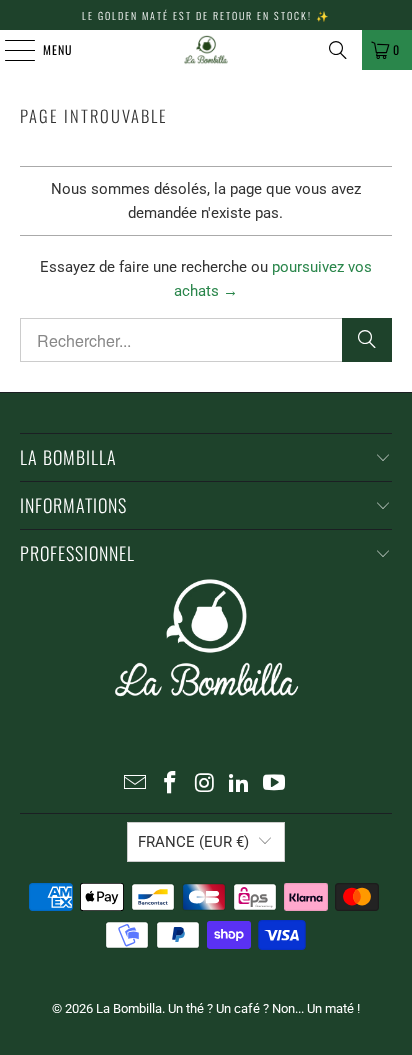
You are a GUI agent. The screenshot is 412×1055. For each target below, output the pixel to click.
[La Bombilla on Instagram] (205, 784)
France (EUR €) (193, 842)
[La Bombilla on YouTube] (275, 784)
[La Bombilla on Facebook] (170, 784)
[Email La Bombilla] (136, 784)
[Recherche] (338, 50)
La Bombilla (129, 1008)
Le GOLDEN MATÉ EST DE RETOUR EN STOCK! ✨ (206, 15)
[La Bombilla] (206, 50)
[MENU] (9, 50)
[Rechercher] (367, 340)
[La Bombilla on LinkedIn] (240, 784)
